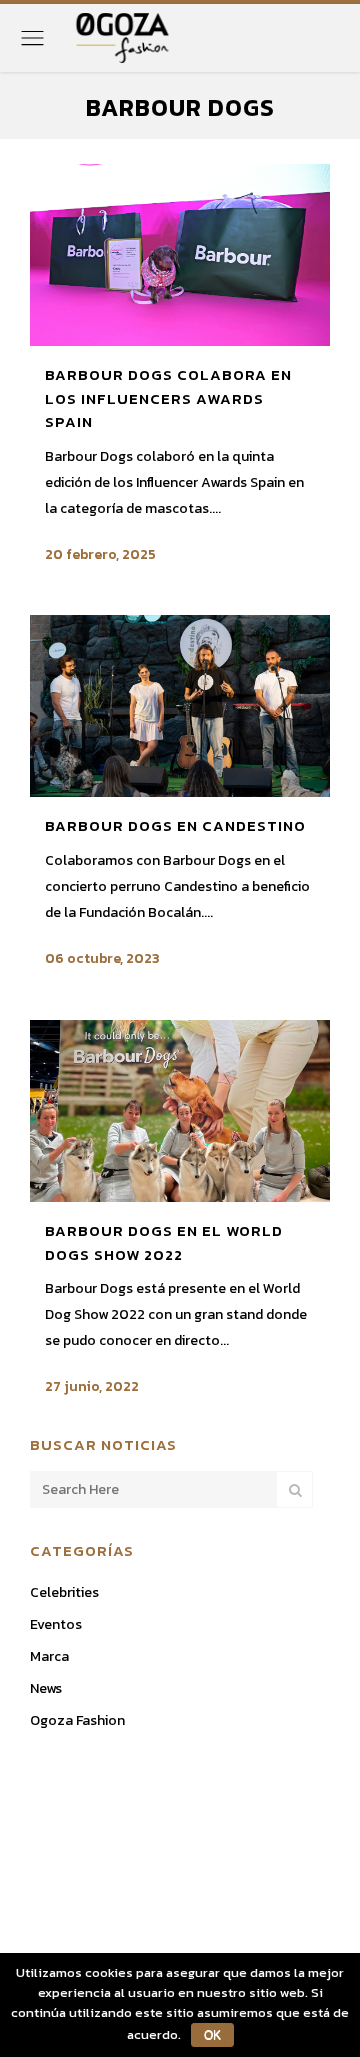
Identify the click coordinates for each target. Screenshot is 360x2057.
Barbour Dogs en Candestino (175, 825)
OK (212, 2035)
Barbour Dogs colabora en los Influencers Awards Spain (168, 398)
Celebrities (64, 1592)
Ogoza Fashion (77, 1720)
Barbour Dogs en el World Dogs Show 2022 (164, 1242)
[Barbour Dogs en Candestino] (180, 706)
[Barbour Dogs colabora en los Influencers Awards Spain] (180, 255)
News (46, 1688)
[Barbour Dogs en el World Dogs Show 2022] (180, 1111)
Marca (49, 1656)
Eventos (56, 1624)
